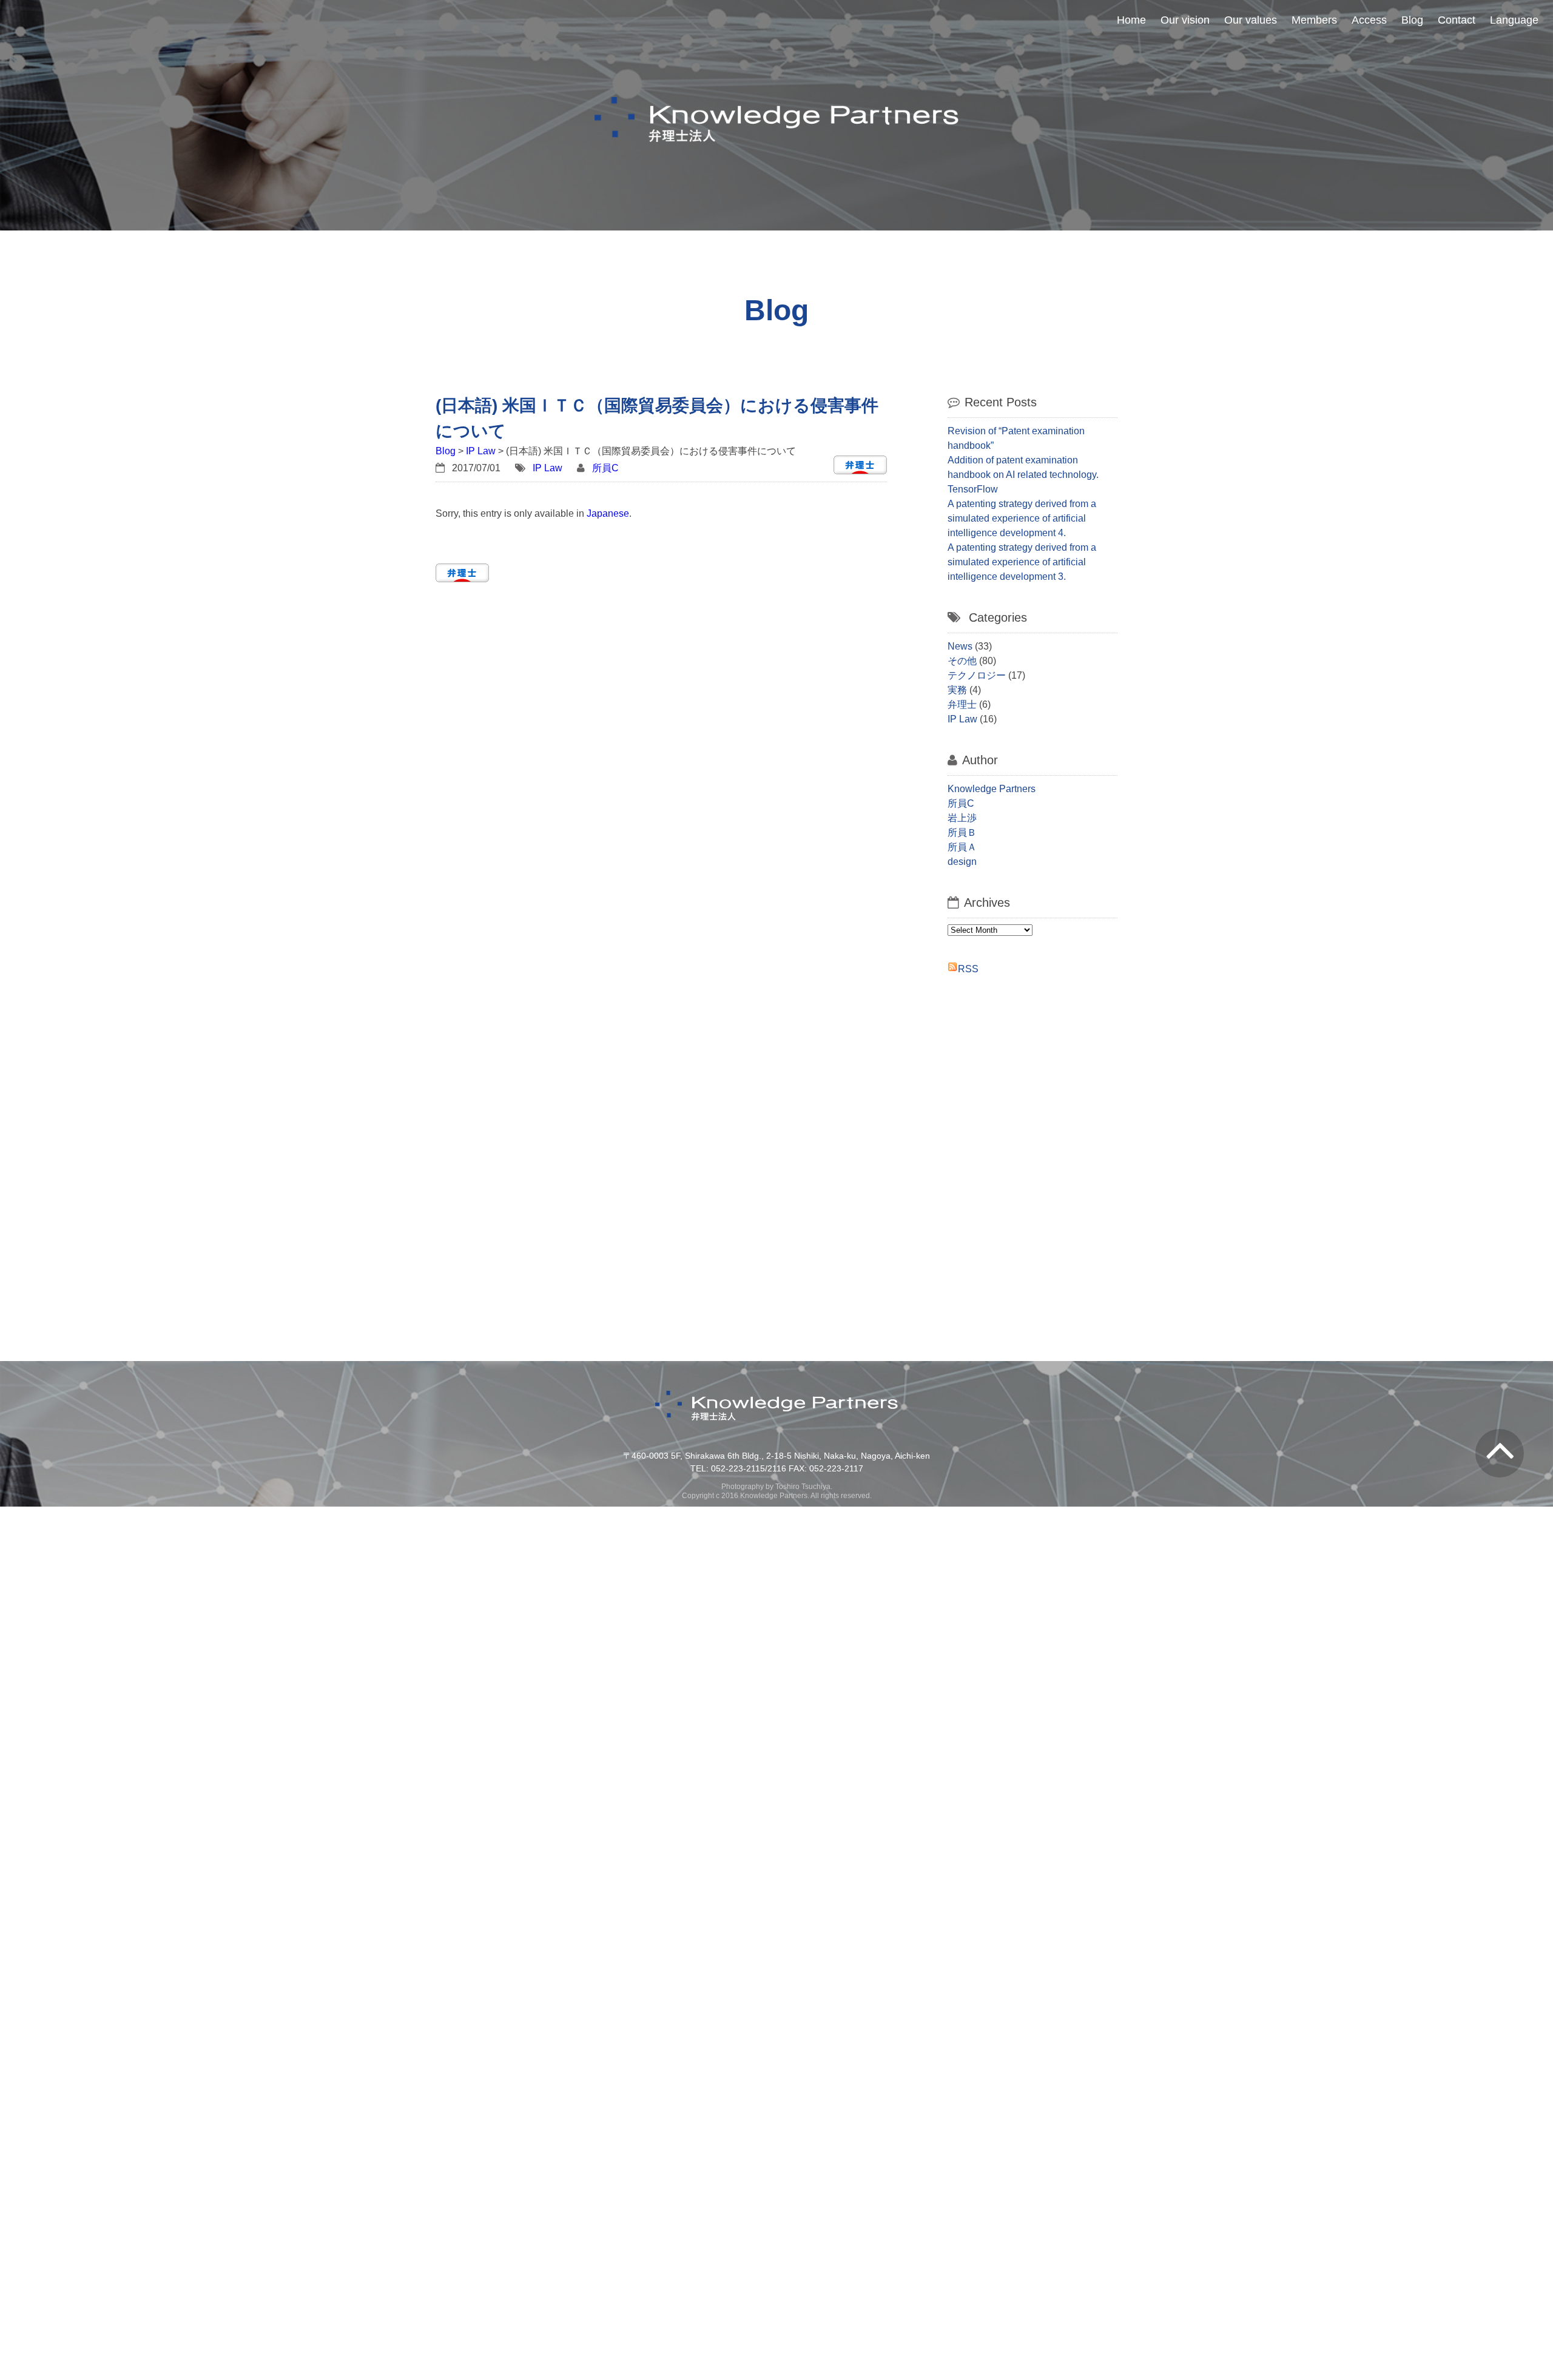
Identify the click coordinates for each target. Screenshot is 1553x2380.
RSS (968, 969)
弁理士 (962, 704)
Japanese (608, 513)
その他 (962, 661)
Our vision (1185, 20)
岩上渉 (962, 818)
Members (1314, 20)
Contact (1457, 20)
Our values (1251, 20)
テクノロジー (977, 675)
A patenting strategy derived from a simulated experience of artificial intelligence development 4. (1022, 518)
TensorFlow (973, 489)
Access (1369, 20)
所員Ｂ (962, 832)
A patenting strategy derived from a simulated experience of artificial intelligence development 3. (1022, 562)
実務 (957, 690)
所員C (605, 468)
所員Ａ (962, 847)
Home (1131, 20)
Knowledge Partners (992, 789)
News (960, 646)
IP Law (481, 451)
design (962, 862)
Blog (1412, 20)
